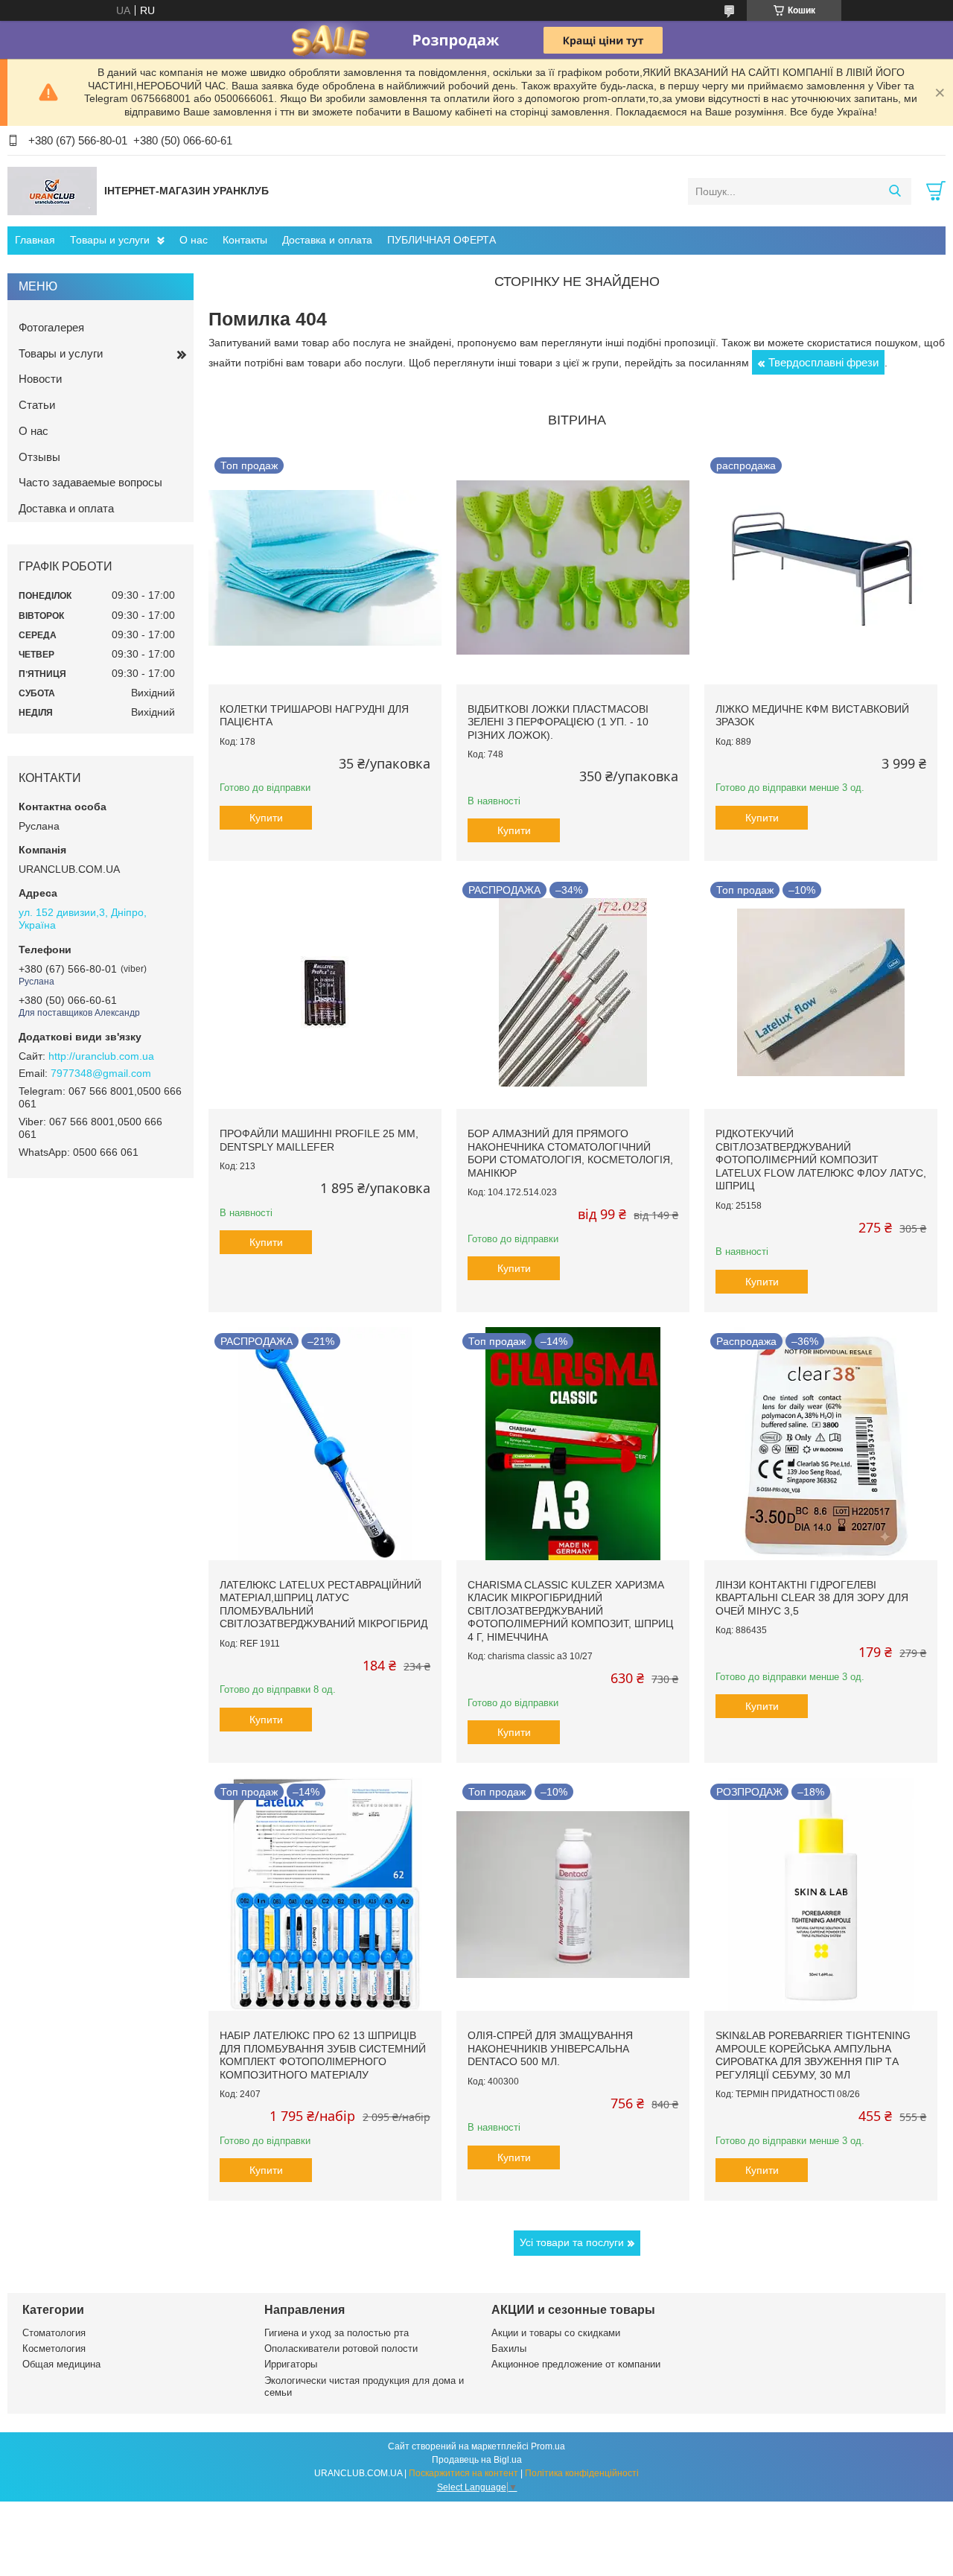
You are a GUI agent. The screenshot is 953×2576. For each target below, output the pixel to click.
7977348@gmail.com (101, 1073)
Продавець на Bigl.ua (477, 2460)
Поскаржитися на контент (463, 2473)
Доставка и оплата (327, 240)
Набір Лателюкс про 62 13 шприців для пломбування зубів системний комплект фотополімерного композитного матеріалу (323, 2055)
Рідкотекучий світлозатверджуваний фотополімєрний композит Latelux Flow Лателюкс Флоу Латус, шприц (821, 1160)
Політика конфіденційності (582, 2473)
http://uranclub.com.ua (101, 1056)
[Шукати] (895, 191)
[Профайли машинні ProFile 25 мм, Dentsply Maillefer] (325, 992)
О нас (194, 240)
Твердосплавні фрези (823, 362)
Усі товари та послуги (572, 2242)
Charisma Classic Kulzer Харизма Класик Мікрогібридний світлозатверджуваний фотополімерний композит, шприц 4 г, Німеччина (570, 1611)
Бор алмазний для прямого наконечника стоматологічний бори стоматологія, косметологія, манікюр (570, 1153)
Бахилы (509, 2348)
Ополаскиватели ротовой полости (341, 2348)
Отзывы (39, 457)
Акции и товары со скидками (556, 2333)
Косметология (54, 2348)
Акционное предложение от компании (576, 2364)
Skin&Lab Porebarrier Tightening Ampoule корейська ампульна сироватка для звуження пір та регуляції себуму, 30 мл (813, 2055)
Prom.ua (548, 2446)
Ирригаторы (291, 2364)
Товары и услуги (110, 240)
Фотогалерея (51, 327)
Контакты (245, 240)
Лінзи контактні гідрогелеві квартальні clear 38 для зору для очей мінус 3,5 (812, 1598)
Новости (40, 379)
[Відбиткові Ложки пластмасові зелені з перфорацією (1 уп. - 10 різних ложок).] (573, 568)
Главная (35, 240)
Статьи (37, 405)
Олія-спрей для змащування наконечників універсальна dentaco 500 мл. (550, 2048)
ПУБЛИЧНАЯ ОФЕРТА (442, 240)
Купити (266, 818)
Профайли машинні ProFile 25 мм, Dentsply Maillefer (319, 1140)
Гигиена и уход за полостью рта (337, 2333)
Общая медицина (61, 2364)
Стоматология (54, 2333)
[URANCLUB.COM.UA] (52, 191)
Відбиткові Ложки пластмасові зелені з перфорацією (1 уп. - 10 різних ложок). (558, 722)
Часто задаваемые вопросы (90, 482)
